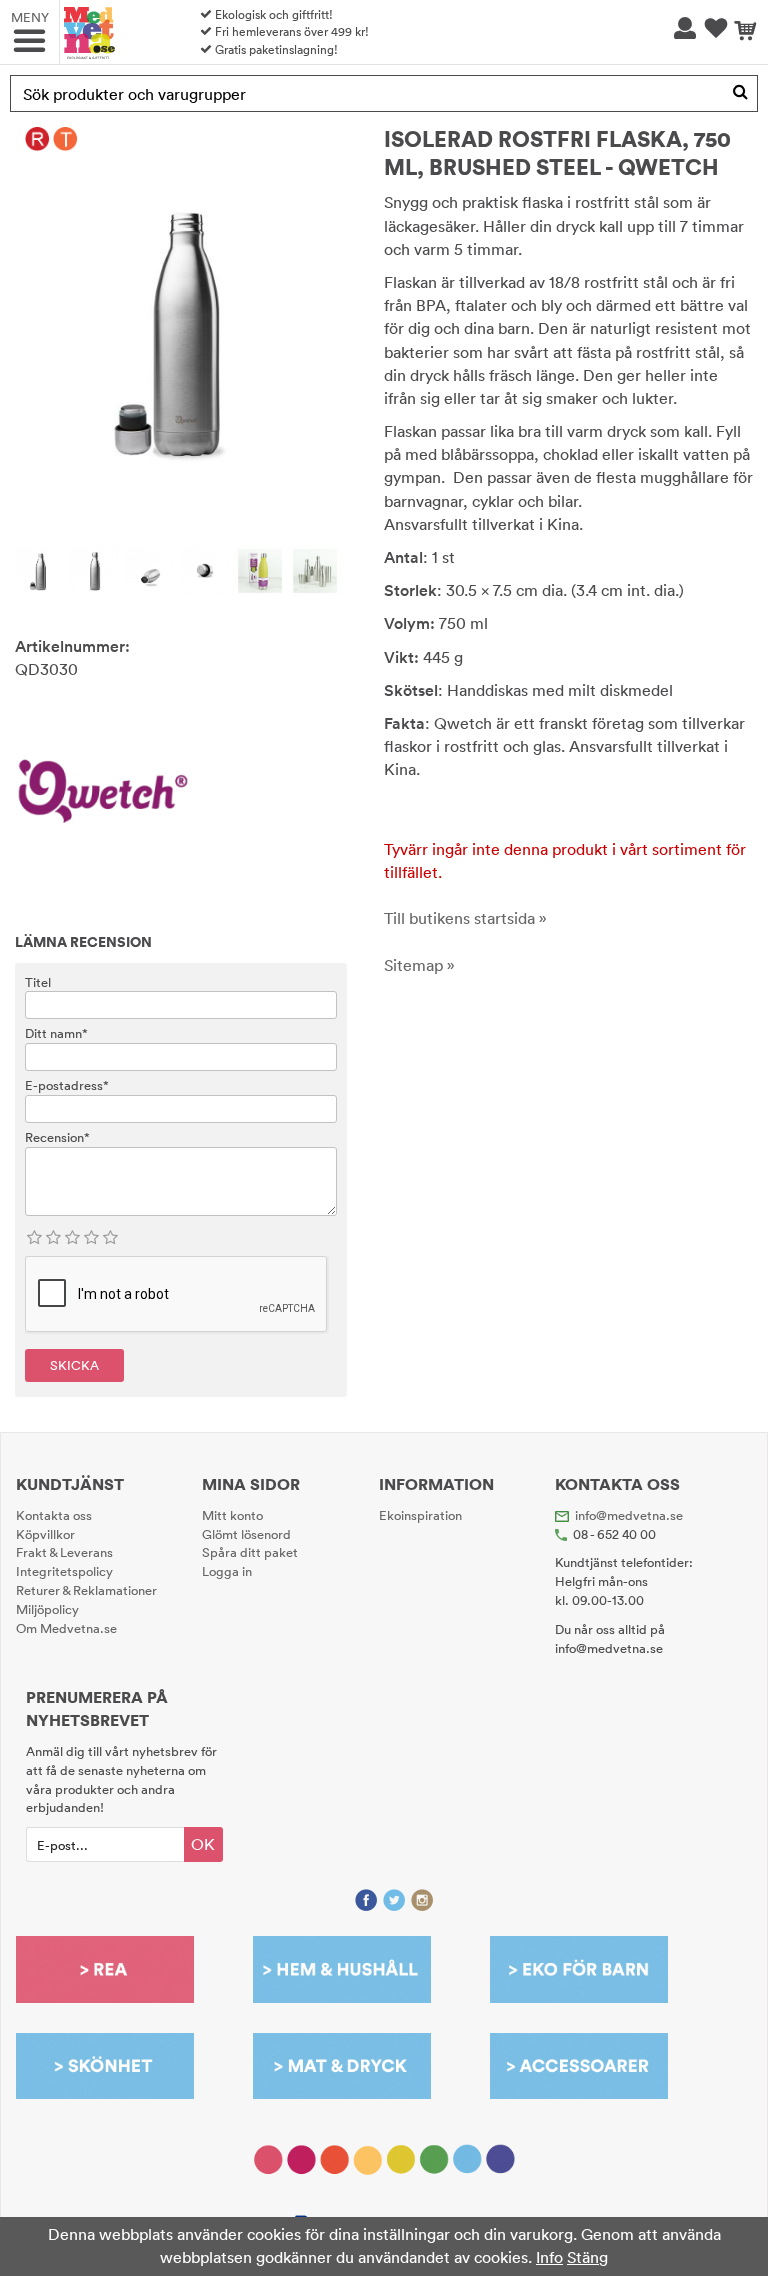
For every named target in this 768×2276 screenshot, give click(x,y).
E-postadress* (67, 1085)
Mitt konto (232, 1515)
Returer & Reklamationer (86, 1590)
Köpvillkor (45, 1534)
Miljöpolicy (47, 1609)
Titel (38, 982)
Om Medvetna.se (66, 1628)
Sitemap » (419, 965)
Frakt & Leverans (64, 1552)
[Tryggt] (65, 139)
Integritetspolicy (64, 1571)
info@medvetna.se (629, 1515)
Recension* (57, 1137)
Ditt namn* (56, 1033)
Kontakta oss (54, 1515)
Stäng (587, 2257)
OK (203, 1844)
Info (549, 2257)
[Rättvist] (37, 139)
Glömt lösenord (246, 1534)
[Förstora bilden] (181, 326)
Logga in (227, 1571)
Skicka (74, 1365)
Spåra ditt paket (250, 1552)
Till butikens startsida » (465, 918)
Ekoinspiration (420, 1515)
